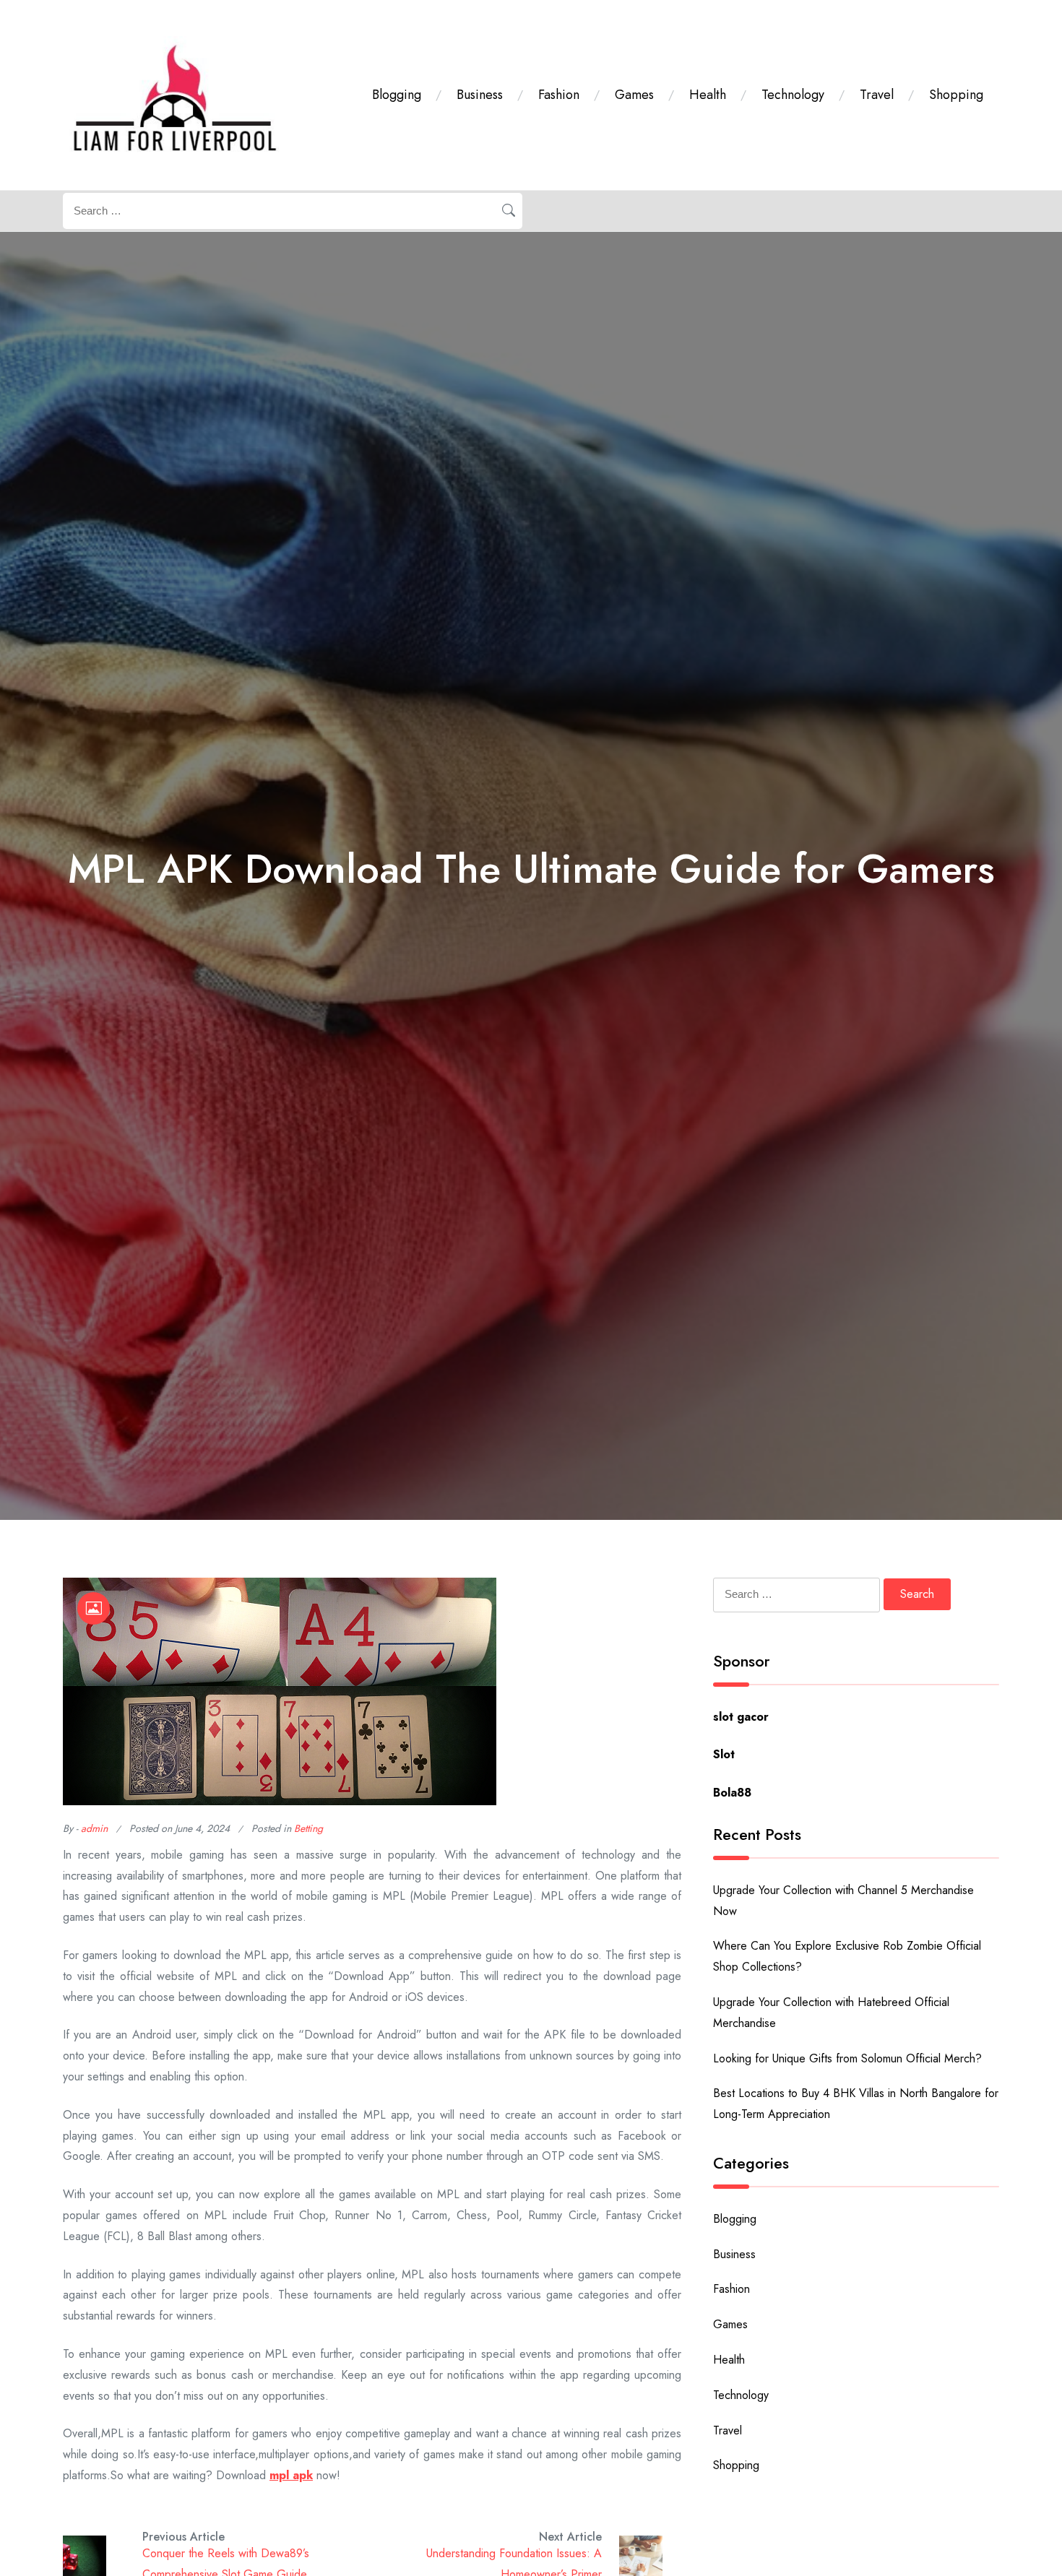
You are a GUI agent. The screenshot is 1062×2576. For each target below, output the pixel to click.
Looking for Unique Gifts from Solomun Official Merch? (847, 2058)
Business (480, 95)
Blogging (397, 95)
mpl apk (291, 2475)
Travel (877, 95)
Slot (724, 1754)
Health (708, 95)
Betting (308, 1828)
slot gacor (741, 1717)
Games (634, 95)
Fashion (559, 95)
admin (94, 1828)
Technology (793, 95)
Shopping (956, 95)
